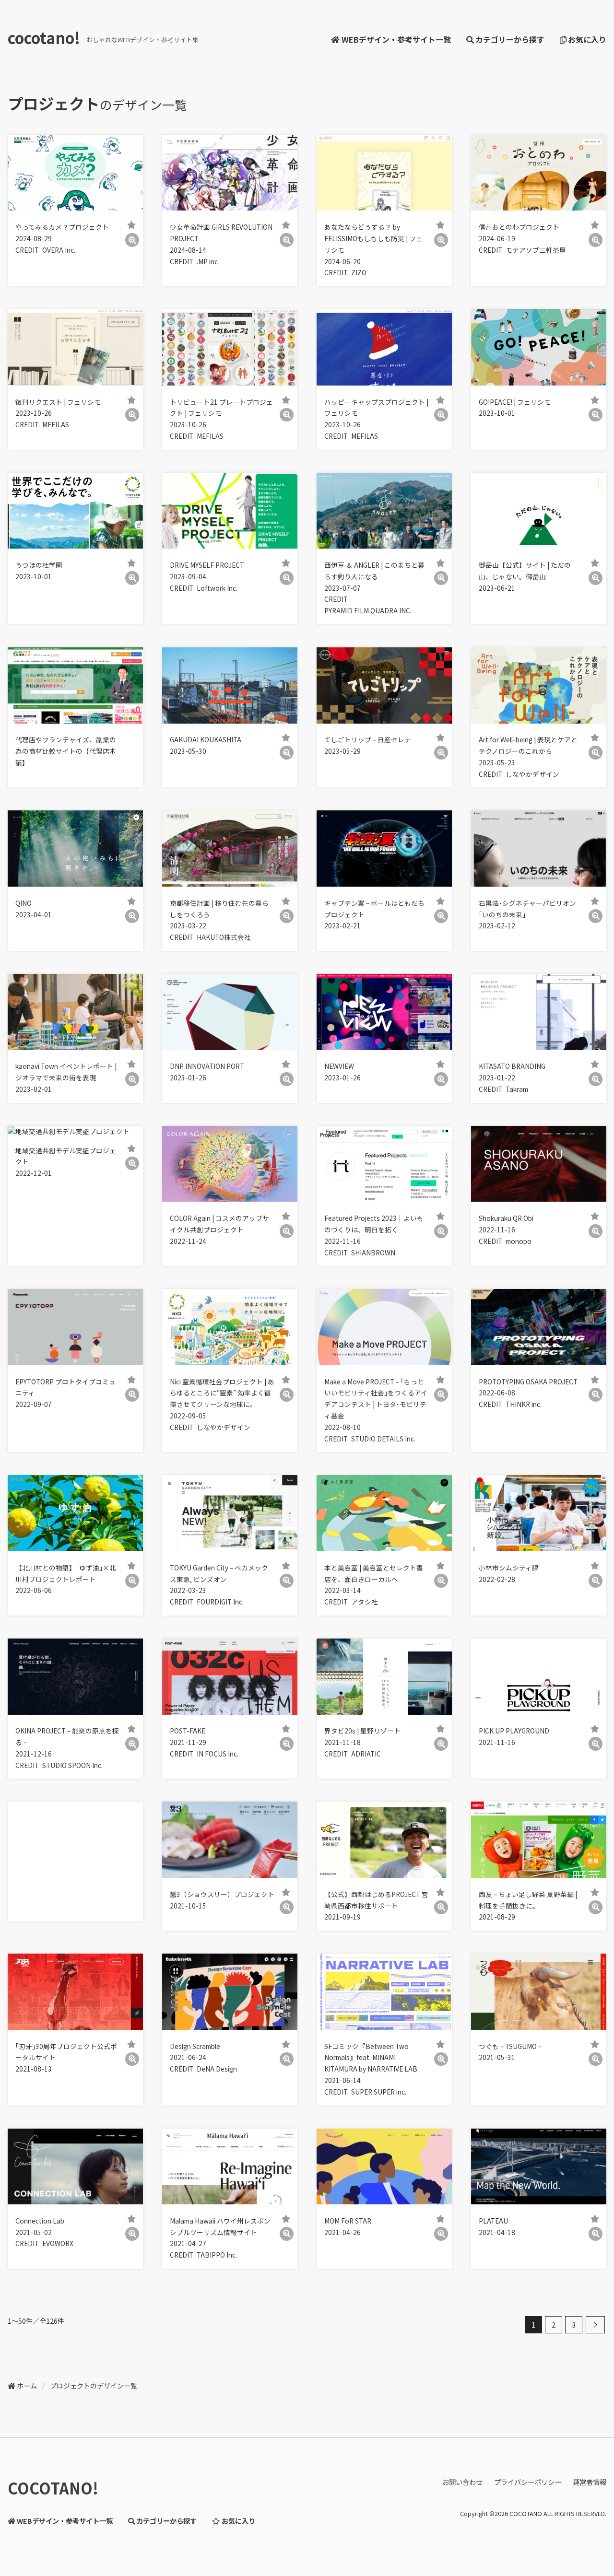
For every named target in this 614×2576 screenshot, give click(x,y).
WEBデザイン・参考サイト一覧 (396, 39)
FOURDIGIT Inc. (220, 1602)
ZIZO (359, 272)
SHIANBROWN (373, 1253)
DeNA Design (217, 2069)
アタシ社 (365, 1602)
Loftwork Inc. (217, 588)
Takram (517, 1089)
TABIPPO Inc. (217, 2255)
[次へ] (595, 2325)
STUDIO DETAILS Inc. (383, 1439)
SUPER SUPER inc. (379, 2092)
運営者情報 (590, 2482)
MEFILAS (56, 424)
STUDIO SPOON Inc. (72, 1765)
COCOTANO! (53, 2488)
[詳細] (132, 240)
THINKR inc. (524, 1404)
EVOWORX (58, 2243)
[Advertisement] (75, 1862)
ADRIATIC (366, 1754)
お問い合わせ (462, 2482)
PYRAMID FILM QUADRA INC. (368, 610)
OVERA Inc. (59, 250)
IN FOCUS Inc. (218, 1754)
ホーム (27, 2386)
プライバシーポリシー (528, 2482)
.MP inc (207, 261)
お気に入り (587, 39)
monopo (519, 1241)
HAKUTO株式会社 (224, 937)
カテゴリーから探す (510, 39)
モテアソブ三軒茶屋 (536, 250)
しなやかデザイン (532, 774)
